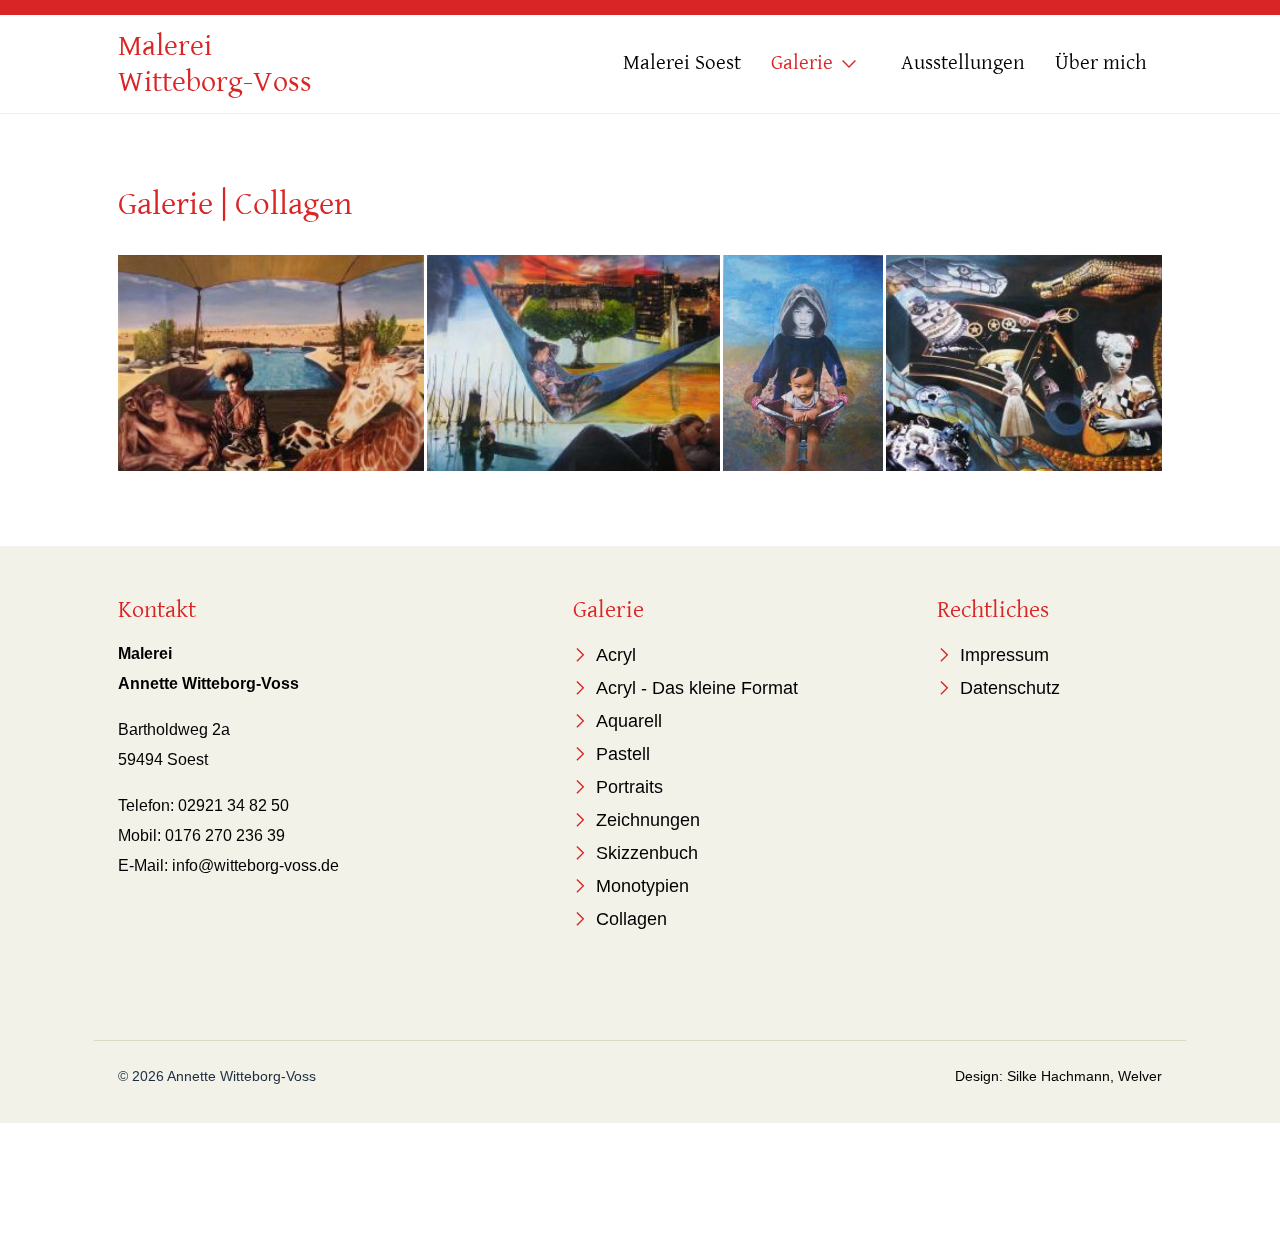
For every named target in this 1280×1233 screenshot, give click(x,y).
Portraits (629, 787)
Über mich (1101, 63)
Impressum (1004, 655)
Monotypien (642, 886)
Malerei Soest (682, 63)
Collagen (631, 919)
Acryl (616, 655)
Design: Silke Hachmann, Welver (1058, 1076)
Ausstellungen (963, 63)
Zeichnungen (648, 820)
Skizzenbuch (647, 853)
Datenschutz (1010, 688)
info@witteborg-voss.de (255, 865)
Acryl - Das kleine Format (697, 688)
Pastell (623, 754)
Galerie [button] (802, 63)
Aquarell (629, 721)
